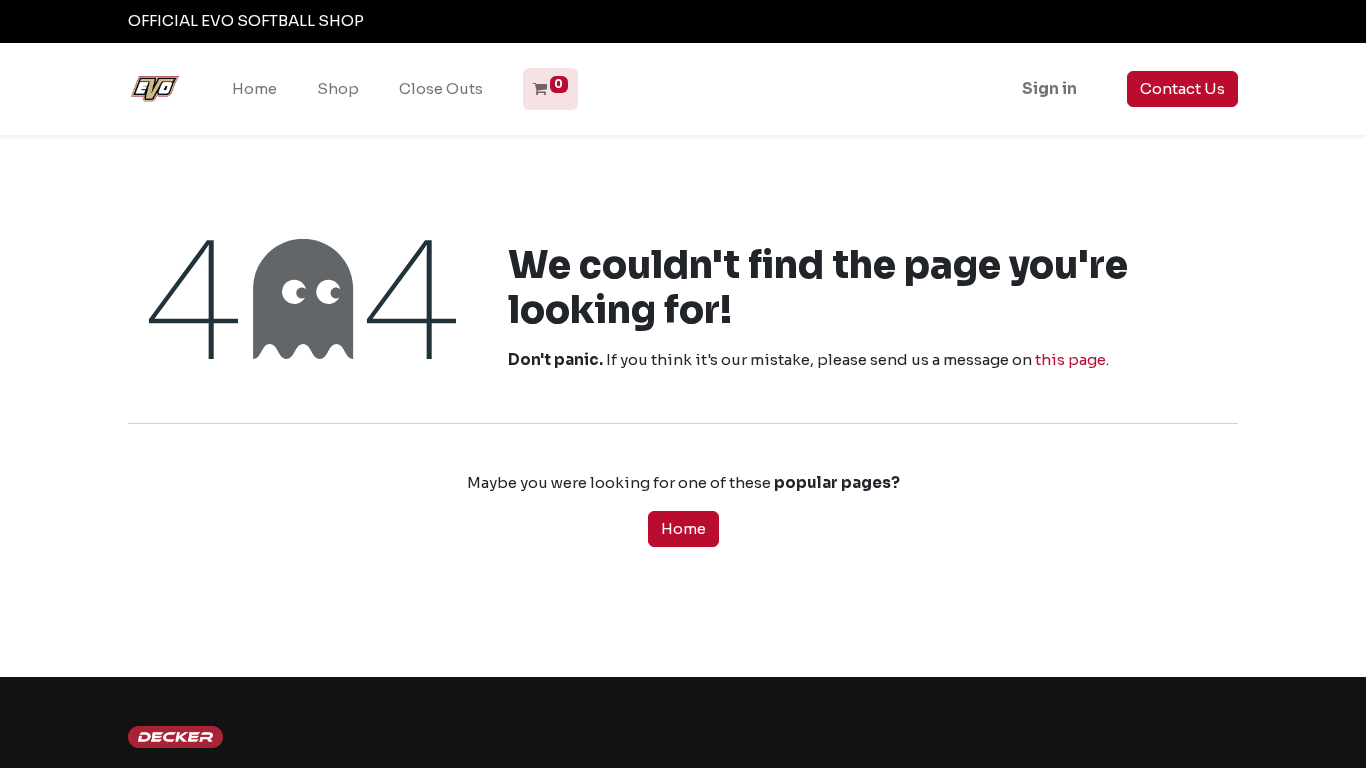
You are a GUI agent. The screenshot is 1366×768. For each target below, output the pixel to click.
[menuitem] (254, 89)
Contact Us (1182, 88)
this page (1070, 359)
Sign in (1049, 88)
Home (683, 528)
